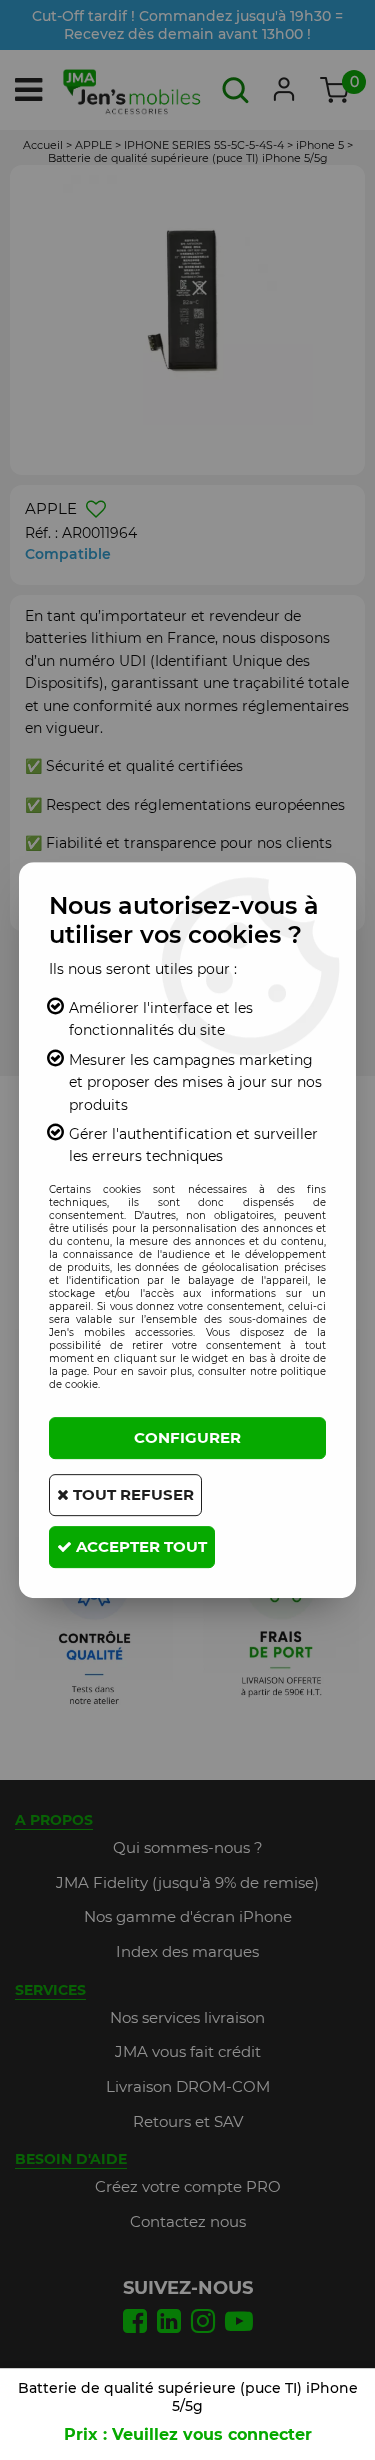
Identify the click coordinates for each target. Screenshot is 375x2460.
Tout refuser (131, 1494)
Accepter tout (139, 1546)
